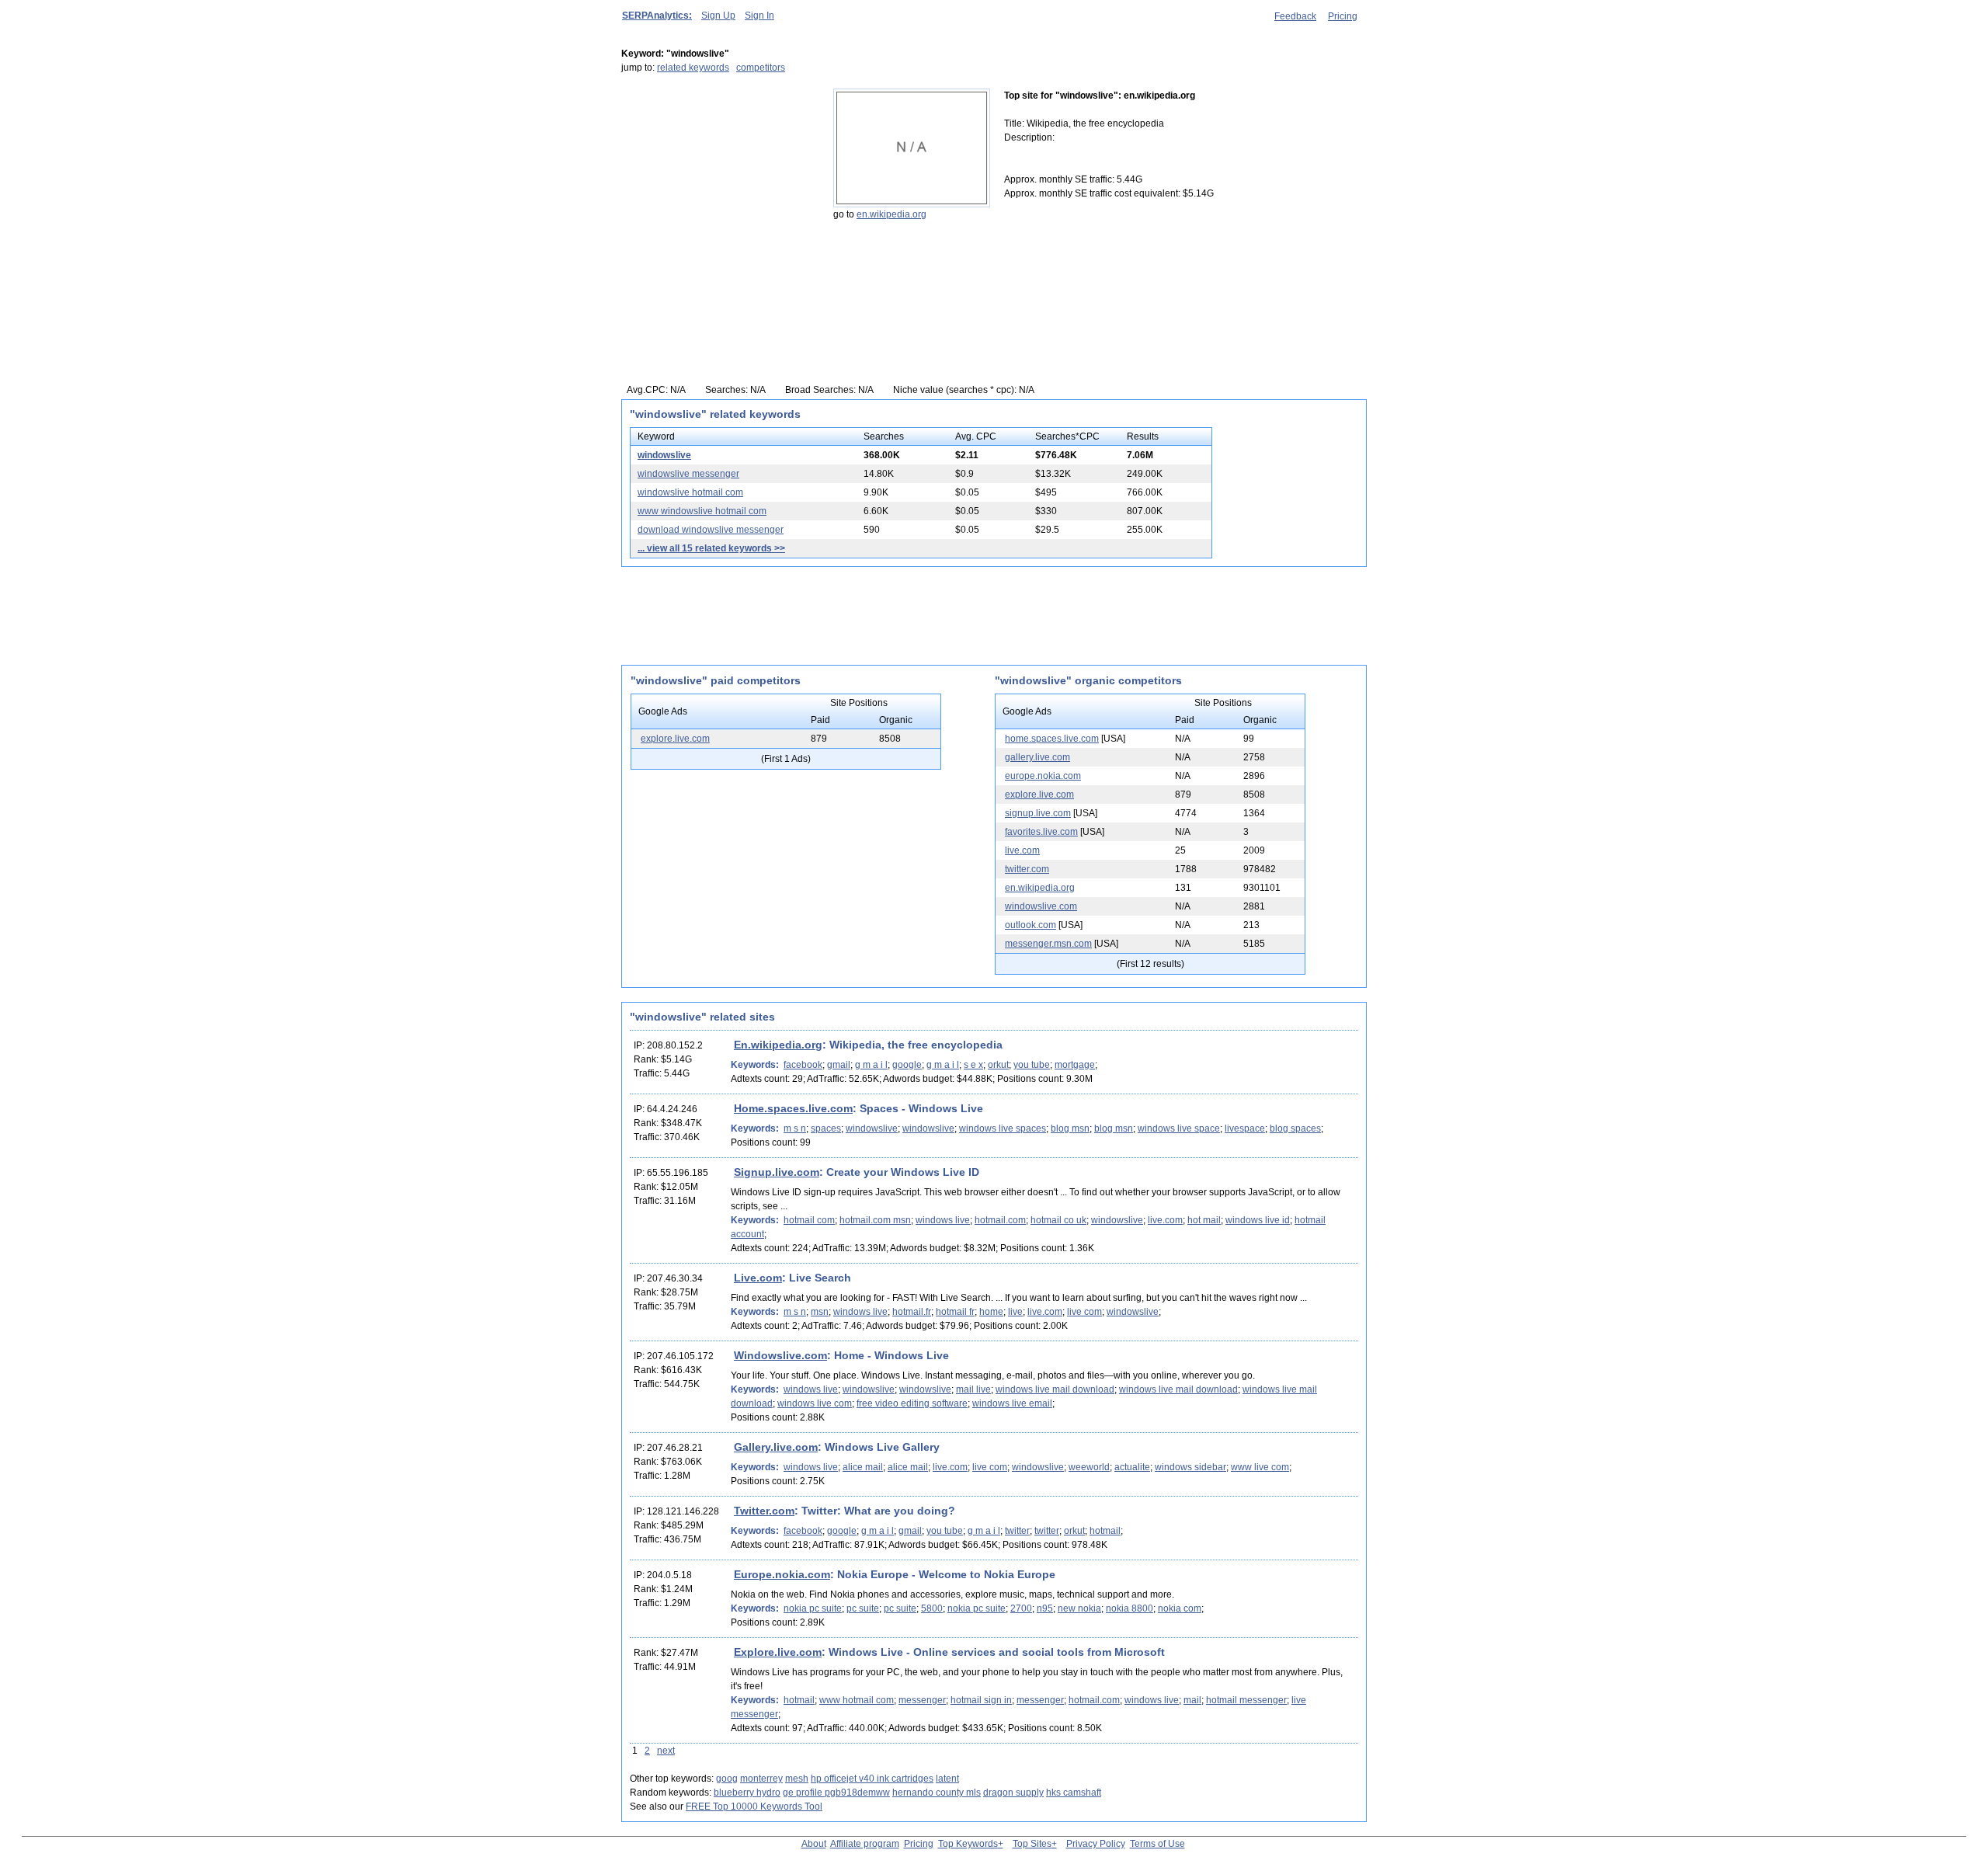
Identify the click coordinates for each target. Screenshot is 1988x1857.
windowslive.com (1041, 906)
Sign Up (718, 16)
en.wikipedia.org (891, 214)
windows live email (1012, 1403)
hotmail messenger (1246, 1700)
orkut (998, 1065)
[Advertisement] (718, 186)
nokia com (1180, 1608)
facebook (803, 1065)
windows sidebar (1190, 1467)
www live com (1260, 1467)
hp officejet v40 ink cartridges (872, 1779)
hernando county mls (937, 1793)
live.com (1022, 850)
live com (1084, 1312)
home (991, 1312)
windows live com (815, 1403)
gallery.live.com (1037, 757)
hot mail (1204, 1220)
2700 (1021, 1608)
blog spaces (1295, 1128)
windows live (943, 1220)
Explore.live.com (778, 1652)
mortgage (1075, 1065)
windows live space (1179, 1128)
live (1015, 1312)
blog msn (1070, 1128)
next (666, 1751)
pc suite (863, 1608)
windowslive (664, 455)
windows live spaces (1003, 1128)
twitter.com (1027, 869)
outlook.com (1030, 925)
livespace (1245, 1128)
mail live (973, 1389)
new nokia (1079, 1608)
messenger (922, 1700)
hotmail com (809, 1220)
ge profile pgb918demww (836, 1793)
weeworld (1089, 1467)
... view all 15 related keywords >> (711, 548)
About (814, 1844)
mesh (797, 1779)
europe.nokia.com (1043, 776)
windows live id (1258, 1220)
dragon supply (1013, 1793)
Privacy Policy (1096, 1844)
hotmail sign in (981, 1700)
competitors (761, 68)
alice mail (863, 1467)
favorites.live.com (1041, 832)
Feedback (1295, 16)
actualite (1132, 1467)
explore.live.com (675, 739)
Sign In (759, 16)
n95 (1045, 1608)
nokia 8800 (1130, 1608)
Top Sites (1032, 1844)
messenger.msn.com (1048, 944)
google (907, 1065)
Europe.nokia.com (782, 1574)
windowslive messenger (688, 474)
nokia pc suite (813, 1608)
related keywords (693, 68)
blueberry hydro (747, 1793)
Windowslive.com (780, 1355)
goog (727, 1779)
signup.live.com (1038, 813)
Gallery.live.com (776, 1447)
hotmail (1105, 1531)
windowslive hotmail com (690, 492)
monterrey (761, 1779)
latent (947, 1779)
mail (1192, 1700)
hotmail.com (1000, 1220)
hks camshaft (1074, 1793)
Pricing (1343, 16)
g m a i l (871, 1065)
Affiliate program (865, 1844)
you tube (1032, 1065)
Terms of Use (1157, 1844)
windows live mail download (1055, 1389)
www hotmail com (857, 1700)
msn (820, 1312)
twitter (1017, 1531)
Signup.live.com (777, 1172)
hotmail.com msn (875, 1220)
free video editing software (912, 1403)
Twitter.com (764, 1511)
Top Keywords (968, 1844)
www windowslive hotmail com (702, 511)
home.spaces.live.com (1052, 739)
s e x (973, 1065)
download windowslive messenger (711, 530)
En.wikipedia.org (778, 1045)
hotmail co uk (1058, 1220)
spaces (826, 1128)
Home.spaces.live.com (793, 1108)
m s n (795, 1128)
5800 (932, 1608)
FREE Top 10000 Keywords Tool (754, 1807)
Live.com (758, 1278)
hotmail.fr (912, 1312)
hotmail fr (955, 1312)
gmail (839, 1065)
